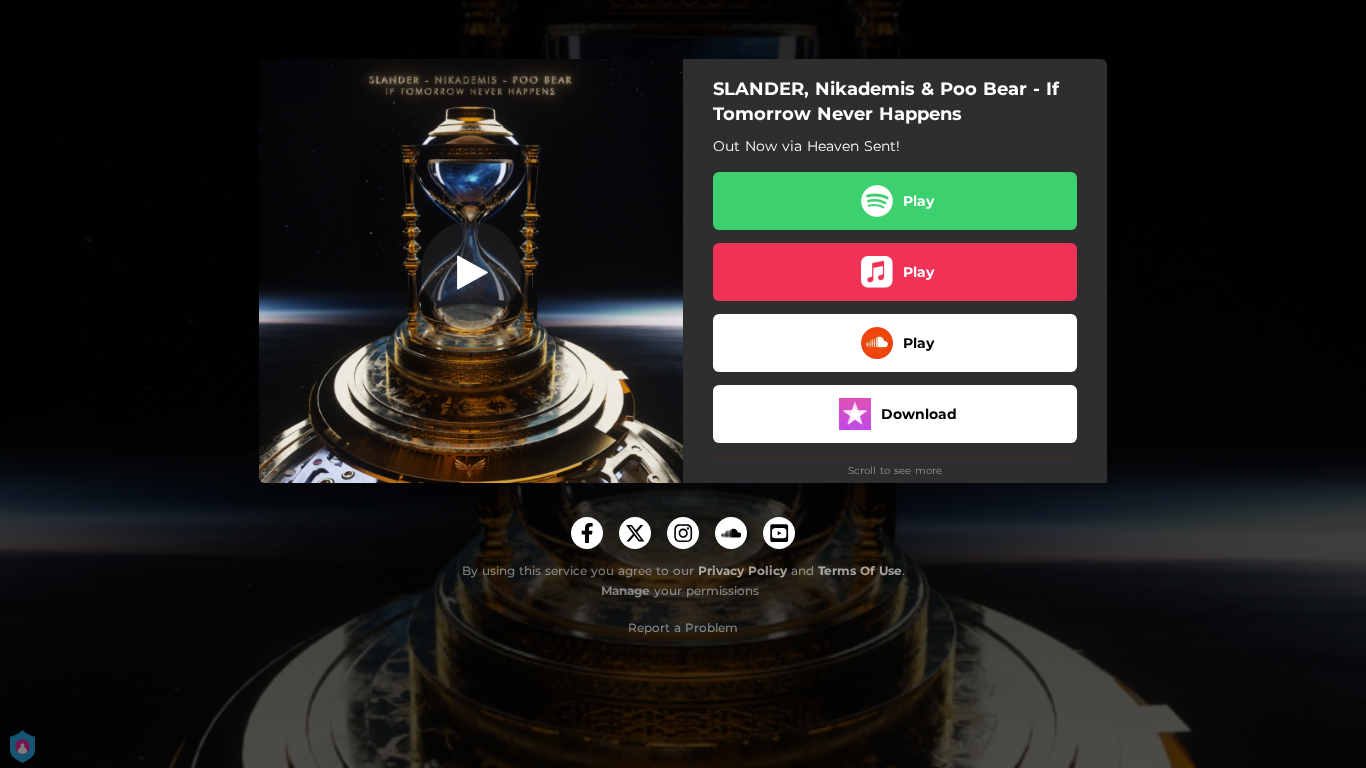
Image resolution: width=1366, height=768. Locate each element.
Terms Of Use (860, 570)
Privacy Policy (742, 570)
